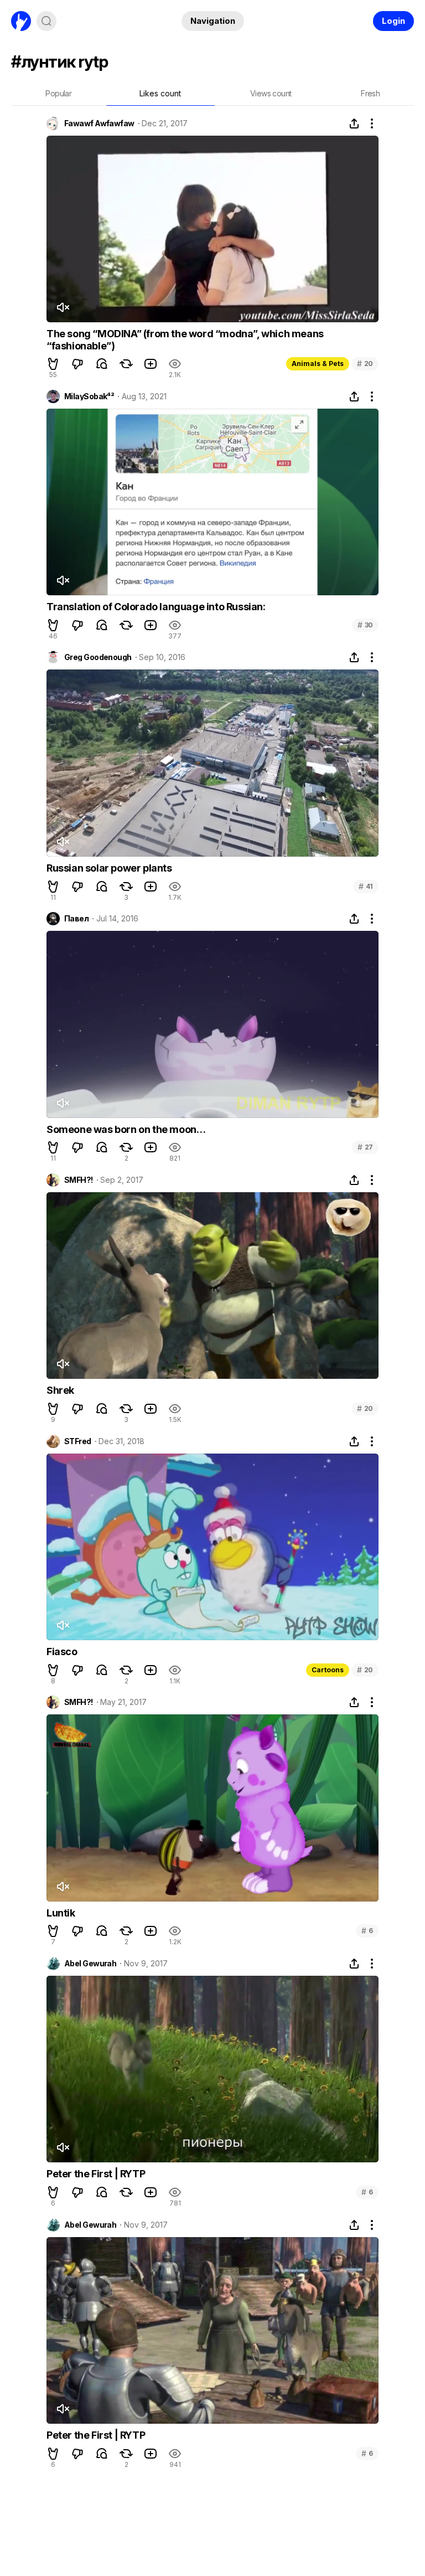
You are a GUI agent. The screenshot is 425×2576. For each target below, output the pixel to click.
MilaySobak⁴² (89, 396)
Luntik (61, 1913)
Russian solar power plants (109, 868)
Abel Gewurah (90, 1964)
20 (365, 364)
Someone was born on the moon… (126, 1129)
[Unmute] (63, 307)
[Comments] (102, 364)
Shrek (60, 1390)
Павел (76, 919)
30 (365, 625)
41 (366, 886)
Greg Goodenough (98, 657)
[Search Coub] (46, 21)
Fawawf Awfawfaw (99, 123)
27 (365, 1147)
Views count (271, 93)
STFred (78, 1441)
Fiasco (62, 1652)
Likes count (160, 93)
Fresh (370, 93)
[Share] (354, 123)
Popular (58, 93)
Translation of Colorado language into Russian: (156, 607)
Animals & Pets (318, 364)
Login (393, 21)
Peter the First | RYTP (96, 2174)
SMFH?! (79, 1180)
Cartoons (328, 1670)
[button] (53, 364)
